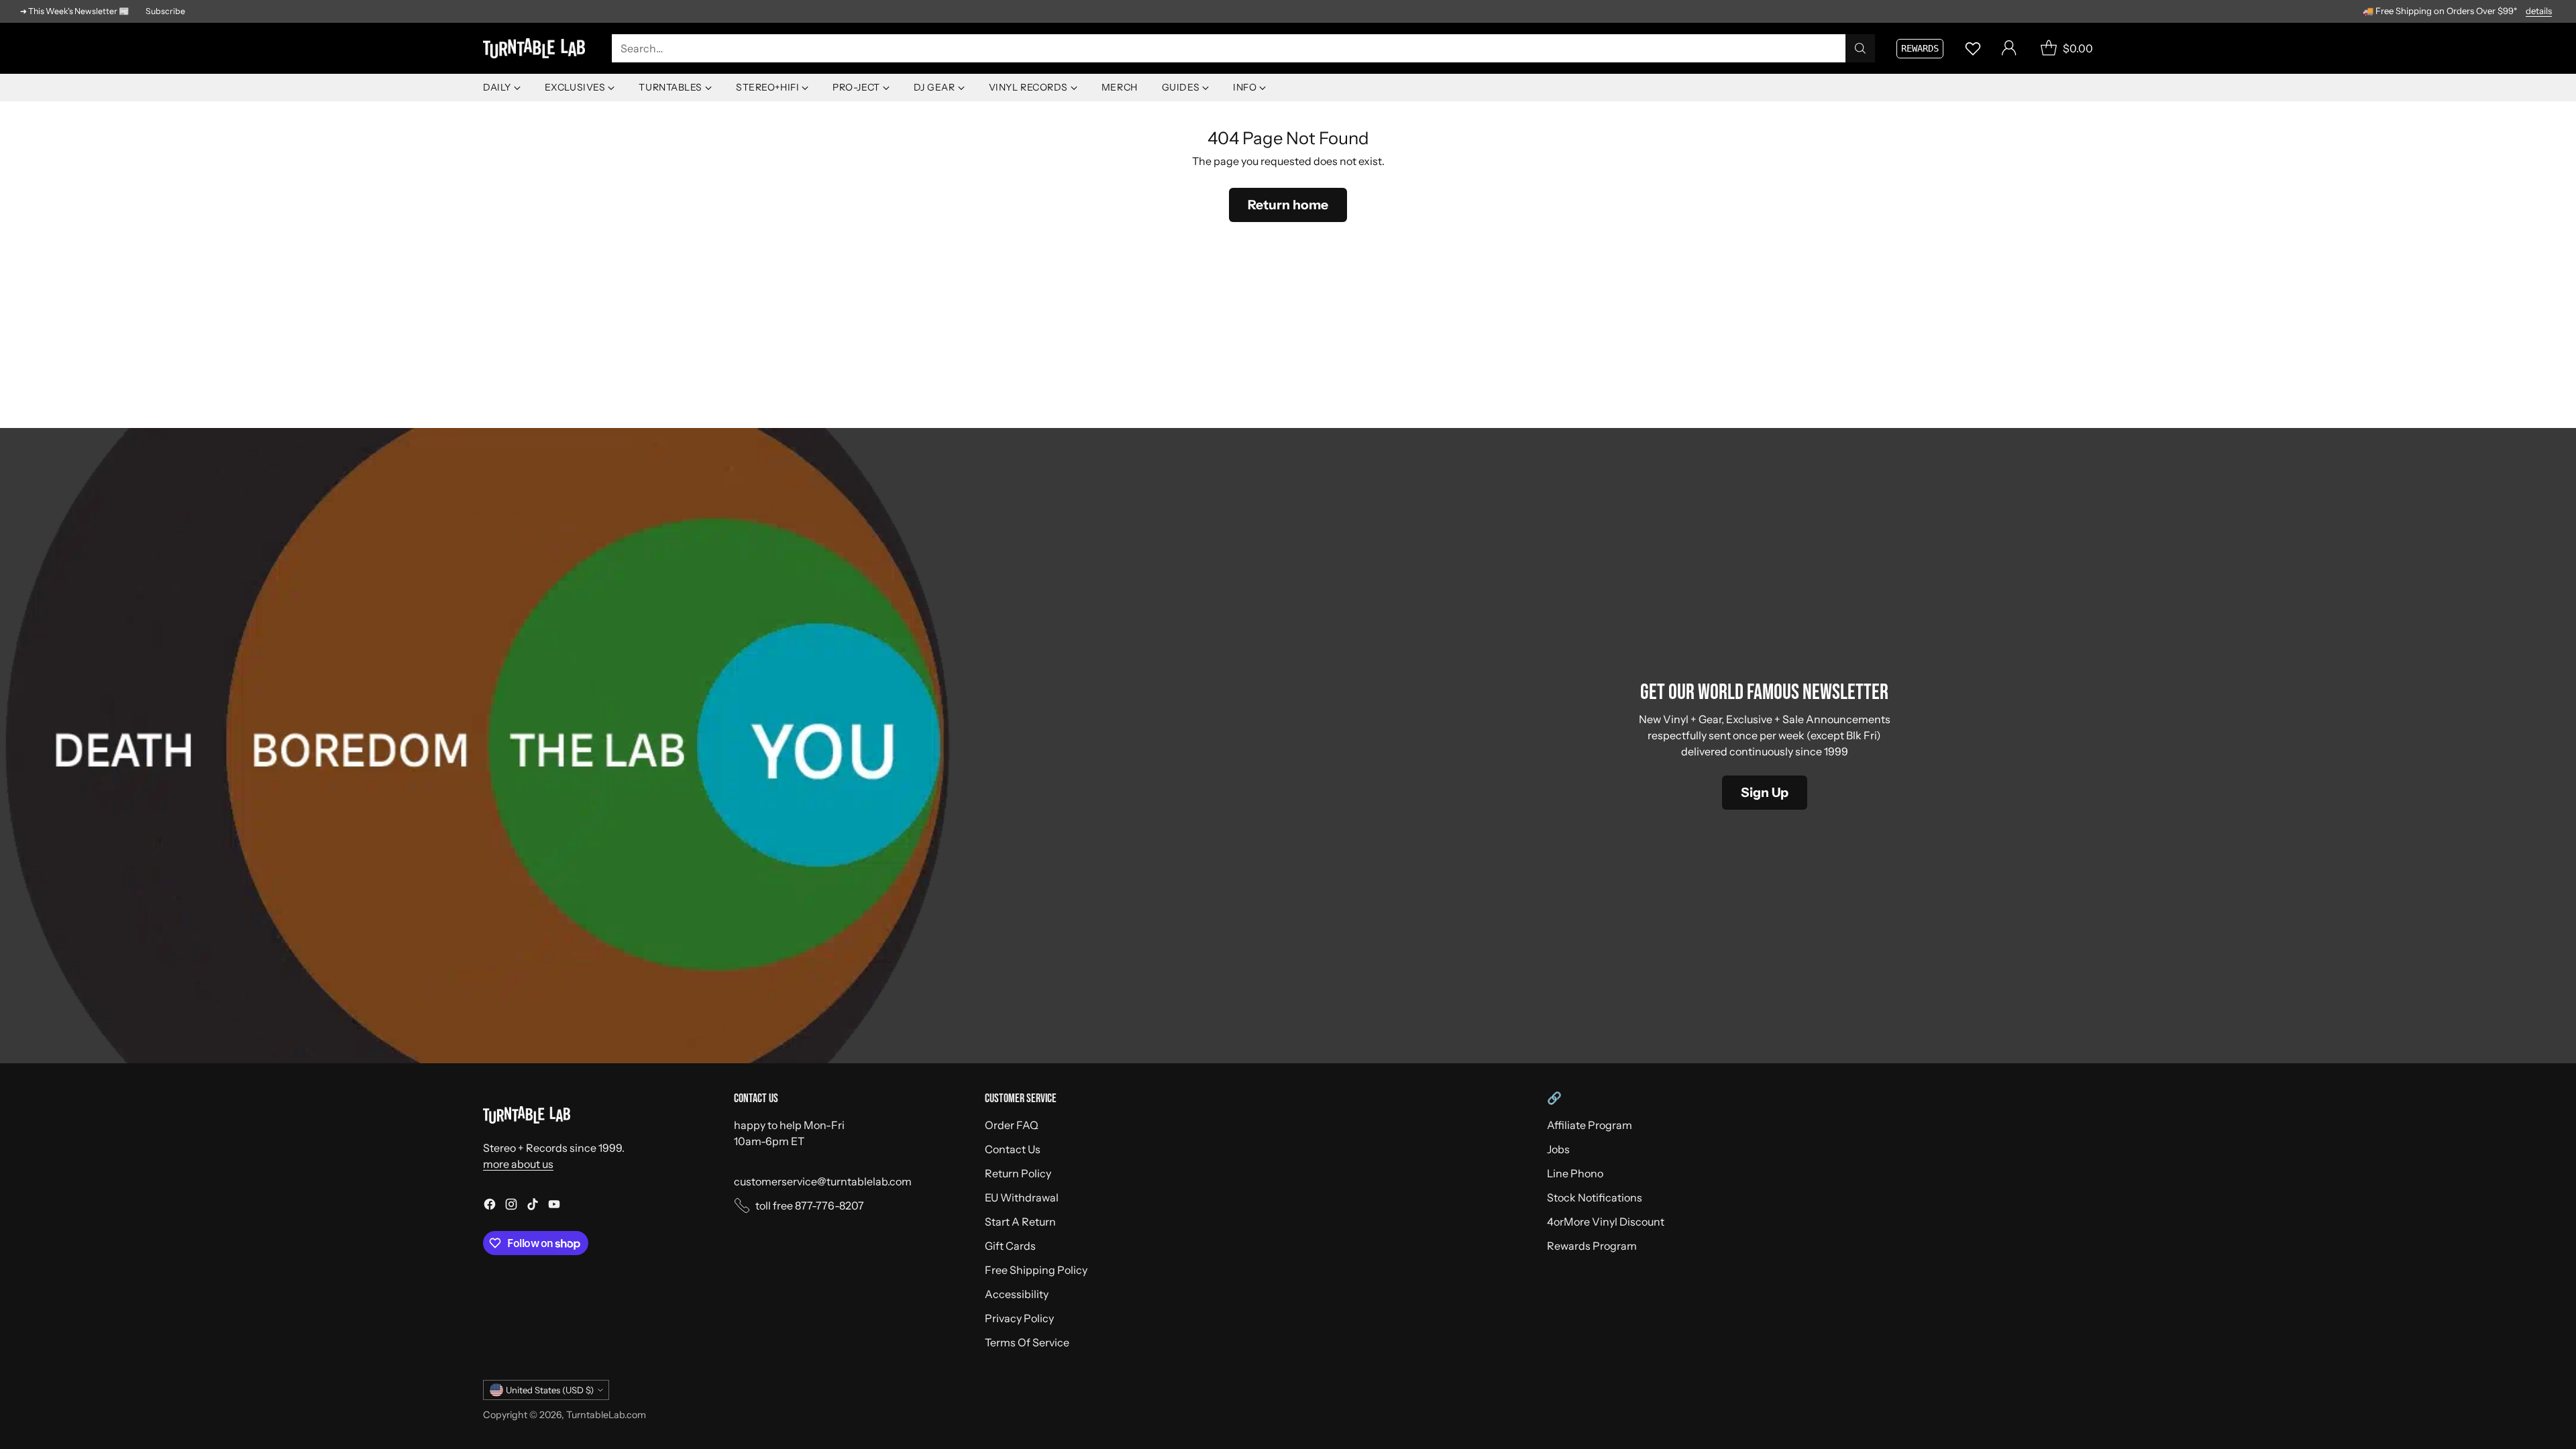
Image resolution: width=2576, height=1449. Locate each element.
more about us (518, 1164)
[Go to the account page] (2009, 48)
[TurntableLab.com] (537, 49)
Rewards (1920, 48)
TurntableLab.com (606, 1415)
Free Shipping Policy (1036, 1270)
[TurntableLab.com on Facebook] (490, 1206)
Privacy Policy (1019, 1318)
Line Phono (1575, 1173)
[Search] (1860, 48)
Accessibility (1017, 1294)
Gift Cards (1010, 1246)
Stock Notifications (1595, 1197)
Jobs (1558, 1149)
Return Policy (1018, 1173)
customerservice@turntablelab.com (823, 1181)
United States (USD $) (550, 1390)
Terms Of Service (1027, 1342)
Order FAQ (1012, 1125)
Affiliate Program (1590, 1125)
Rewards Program (1592, 1246)
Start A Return (1020, 1222)
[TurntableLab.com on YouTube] (554, 1206)
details (2539, 11)
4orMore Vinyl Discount (1606, 1222)
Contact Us (1013, 1149)
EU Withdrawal (1022, 1197)
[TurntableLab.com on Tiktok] (533, 1206)
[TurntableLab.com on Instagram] (511, 1206)
